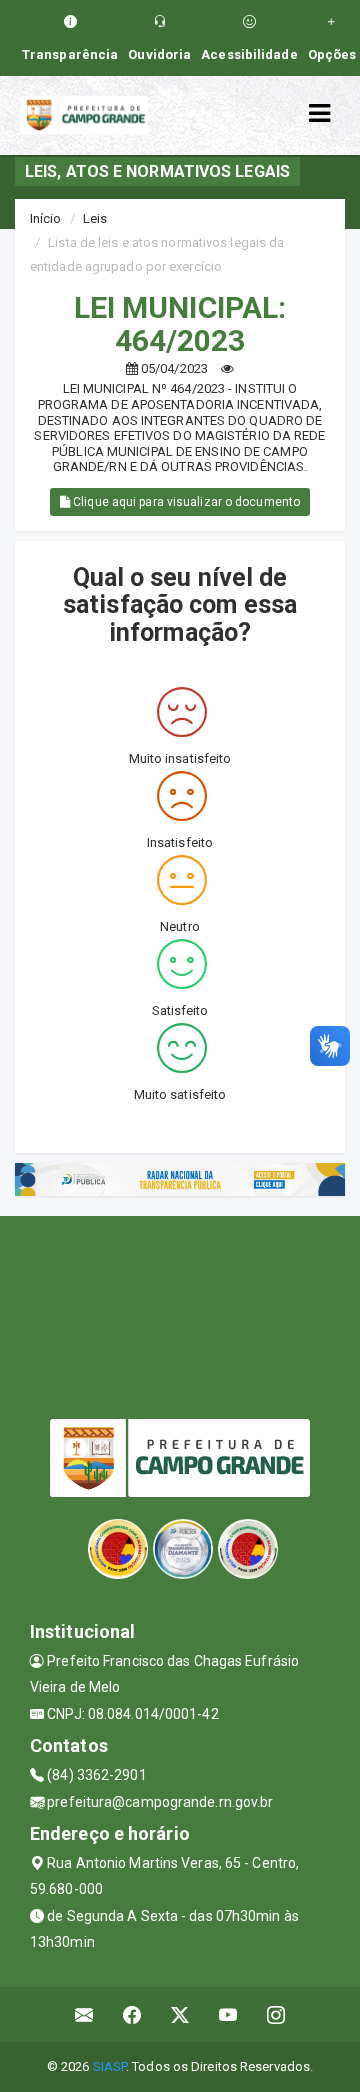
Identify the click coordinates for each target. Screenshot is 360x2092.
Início (46, 218)
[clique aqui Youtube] (228, 2014)
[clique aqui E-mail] (84, 2014)
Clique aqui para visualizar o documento (185, 502)
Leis (95, 218)
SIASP (110, 2066)
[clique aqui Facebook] (132, 2014)
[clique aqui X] (180, 2014)
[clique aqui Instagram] (276, 2014)
